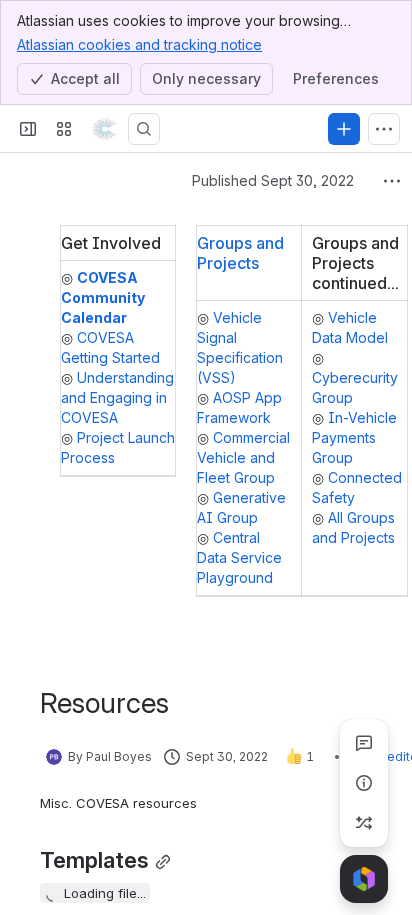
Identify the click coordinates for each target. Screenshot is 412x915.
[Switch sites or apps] (64, 129)
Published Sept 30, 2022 (273, 180)
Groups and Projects (240, 253)
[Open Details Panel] (364, 783)
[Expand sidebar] (28, 129)
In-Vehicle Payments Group (354, 437)
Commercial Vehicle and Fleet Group (243, 457)
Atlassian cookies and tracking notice (139, 44)
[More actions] (392, 181)
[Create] (344, 129)
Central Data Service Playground (239, 557)
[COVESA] (104, 129)
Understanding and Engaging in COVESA (117, 397)
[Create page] (364, 823)
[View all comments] (364, 743)
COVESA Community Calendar (103, 297)
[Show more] (384, 129)
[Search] (144, 129)
